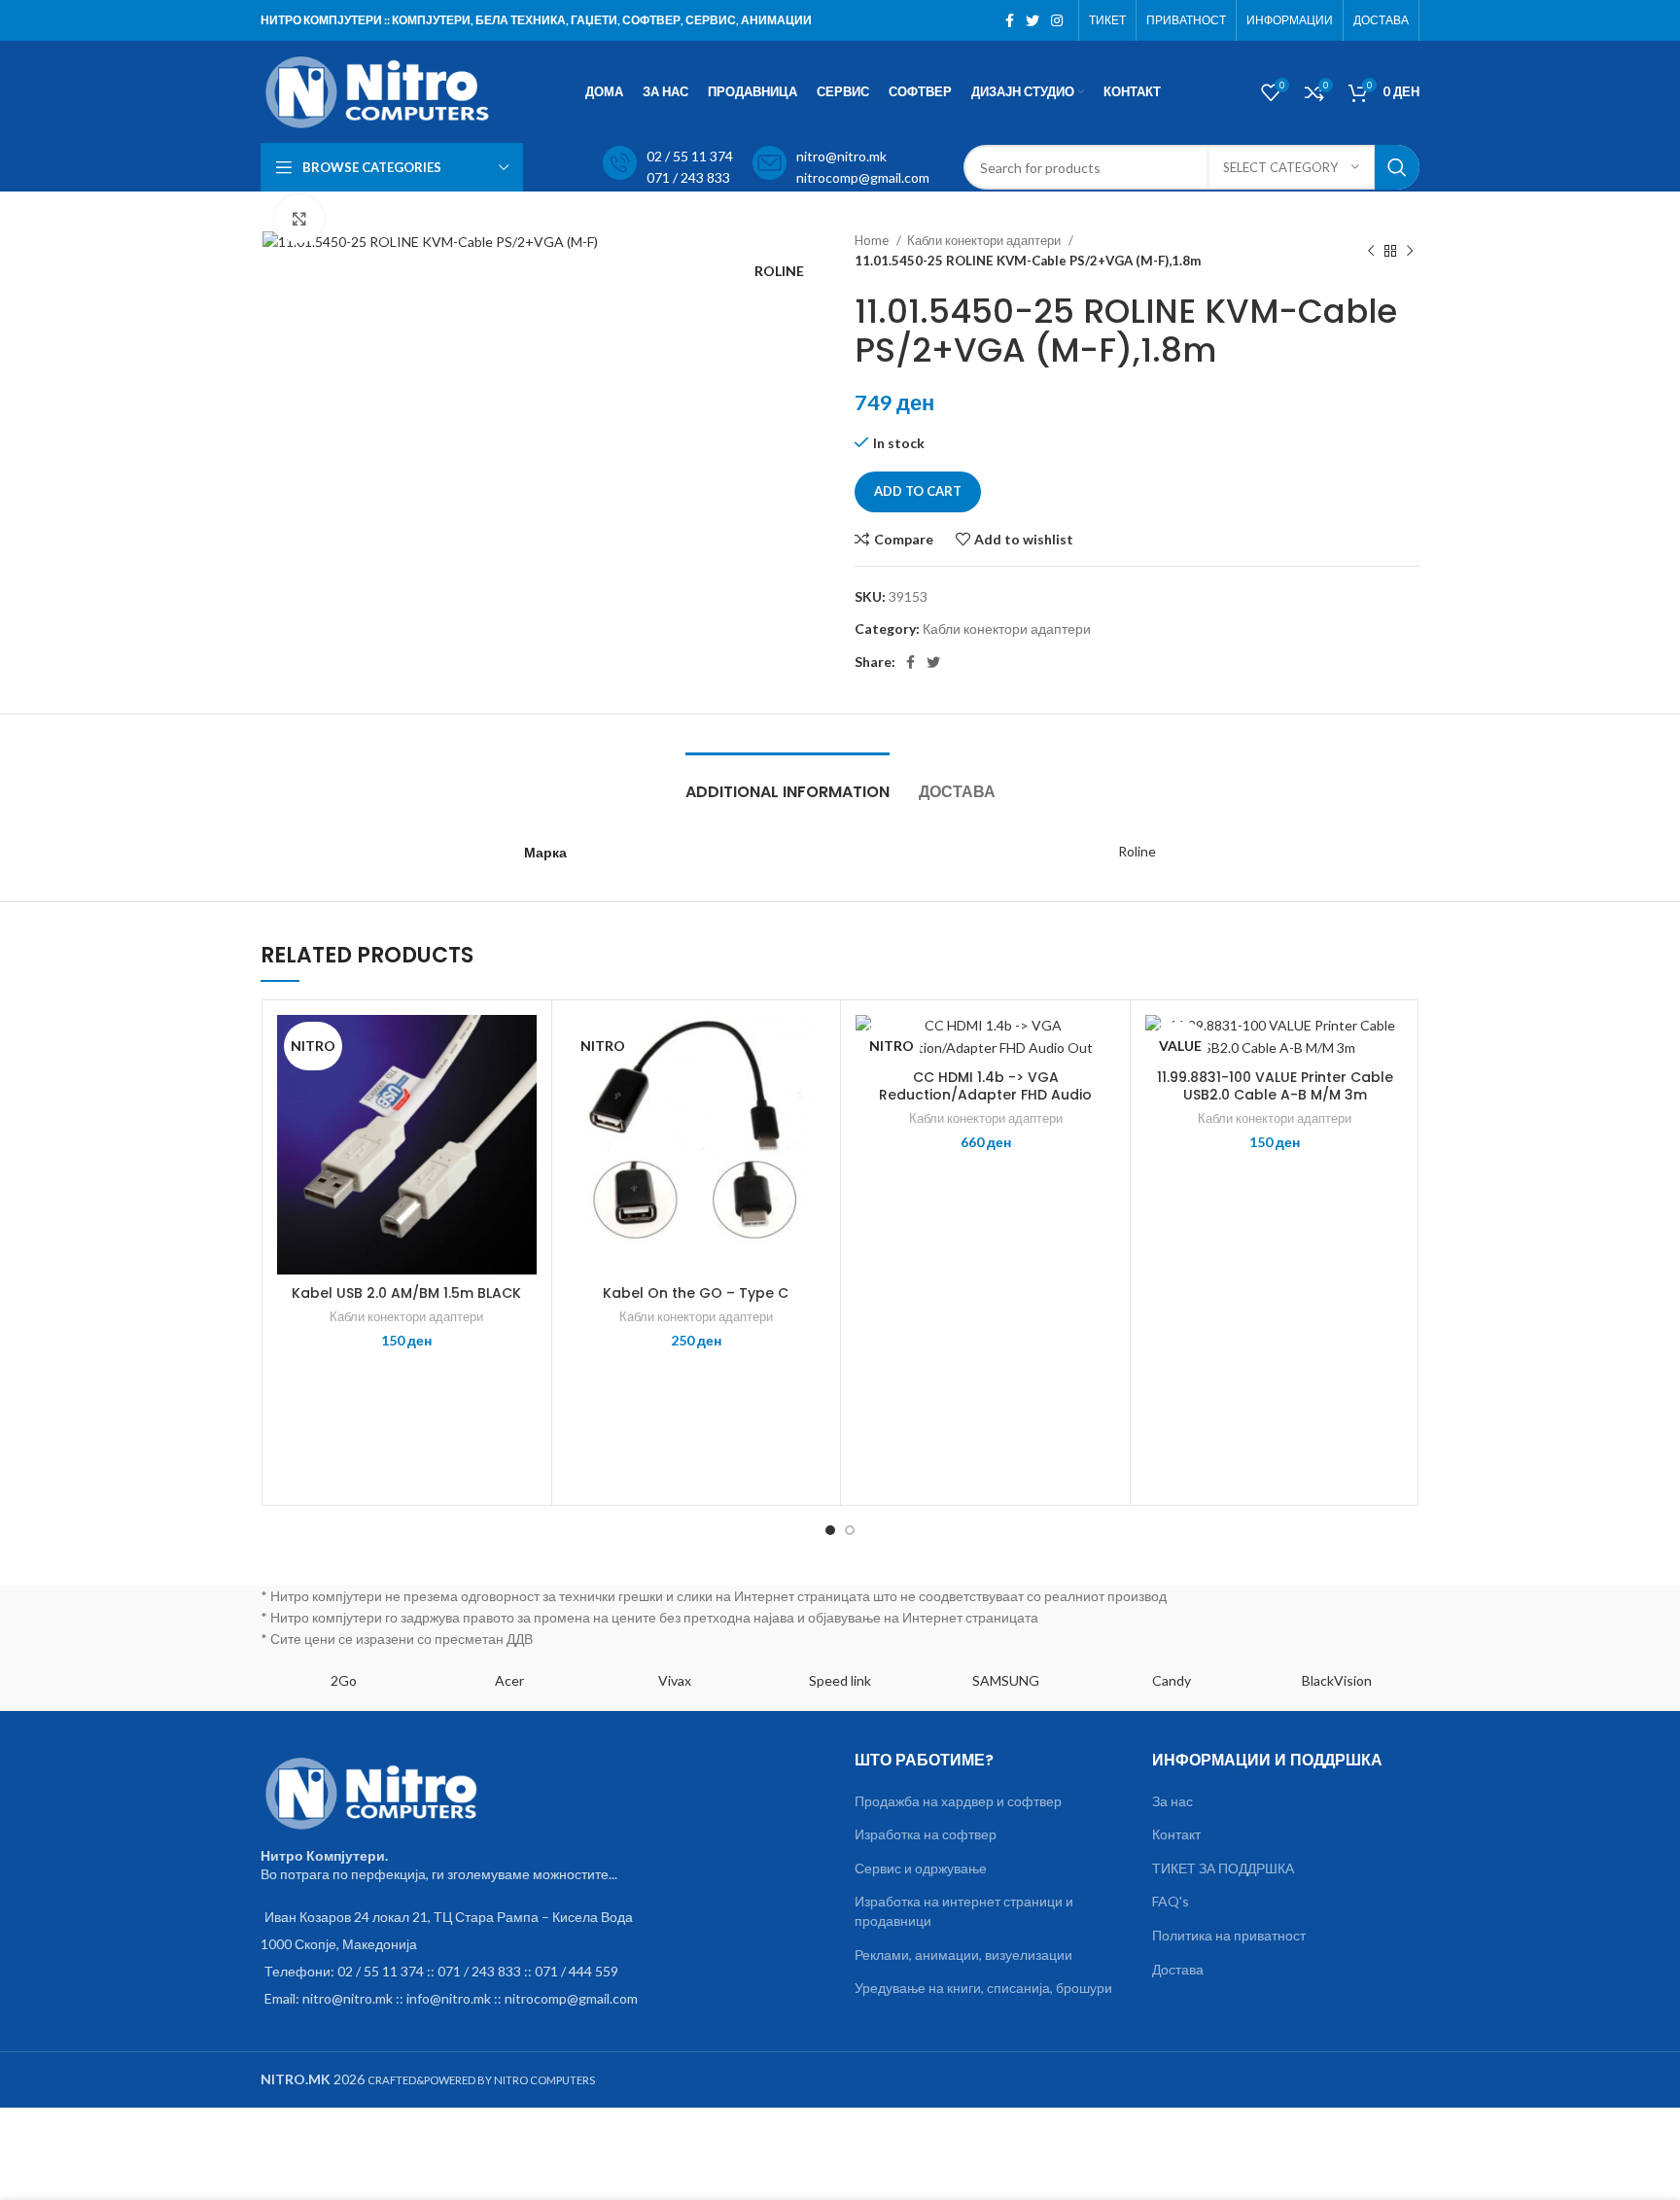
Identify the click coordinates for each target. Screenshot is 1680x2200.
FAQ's (1171, 1901)
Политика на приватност (1229, 1935)
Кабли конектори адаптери (985, 240)
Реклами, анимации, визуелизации (963, 1955)
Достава (1178, 1969)
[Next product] (1410, 251)
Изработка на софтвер (926, 1834)
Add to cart (918, 491)
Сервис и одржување (921, 1868)
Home (873, 240)
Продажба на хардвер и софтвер (958, 1801)
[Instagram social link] (1057, 20)
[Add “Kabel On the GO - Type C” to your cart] (811, 1090)
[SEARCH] (1397, 167)
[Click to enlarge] (299, 219)
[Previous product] (1371, 251)
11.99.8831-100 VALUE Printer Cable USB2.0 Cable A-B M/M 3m (1275, 1086)
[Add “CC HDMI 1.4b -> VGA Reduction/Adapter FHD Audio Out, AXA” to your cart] (1101, 1090)
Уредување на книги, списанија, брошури (983, 1988)
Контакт (1176, 1834)
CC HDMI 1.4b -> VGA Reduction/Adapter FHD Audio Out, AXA (985, 1095)
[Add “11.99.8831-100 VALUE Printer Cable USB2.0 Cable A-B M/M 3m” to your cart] (1390, 1090)
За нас (1172, 1801)
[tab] (787, 782)
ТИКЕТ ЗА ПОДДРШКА (1223, 1868)
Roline (1137, 851)
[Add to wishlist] (522, 1047)
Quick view (522, 1134)
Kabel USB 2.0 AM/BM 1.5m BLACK (406, 1293)
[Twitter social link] (1032, 20)
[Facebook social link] (1010, 20)
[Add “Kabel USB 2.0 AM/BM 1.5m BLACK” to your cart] (522, 1090)
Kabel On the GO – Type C (696, 1293)
